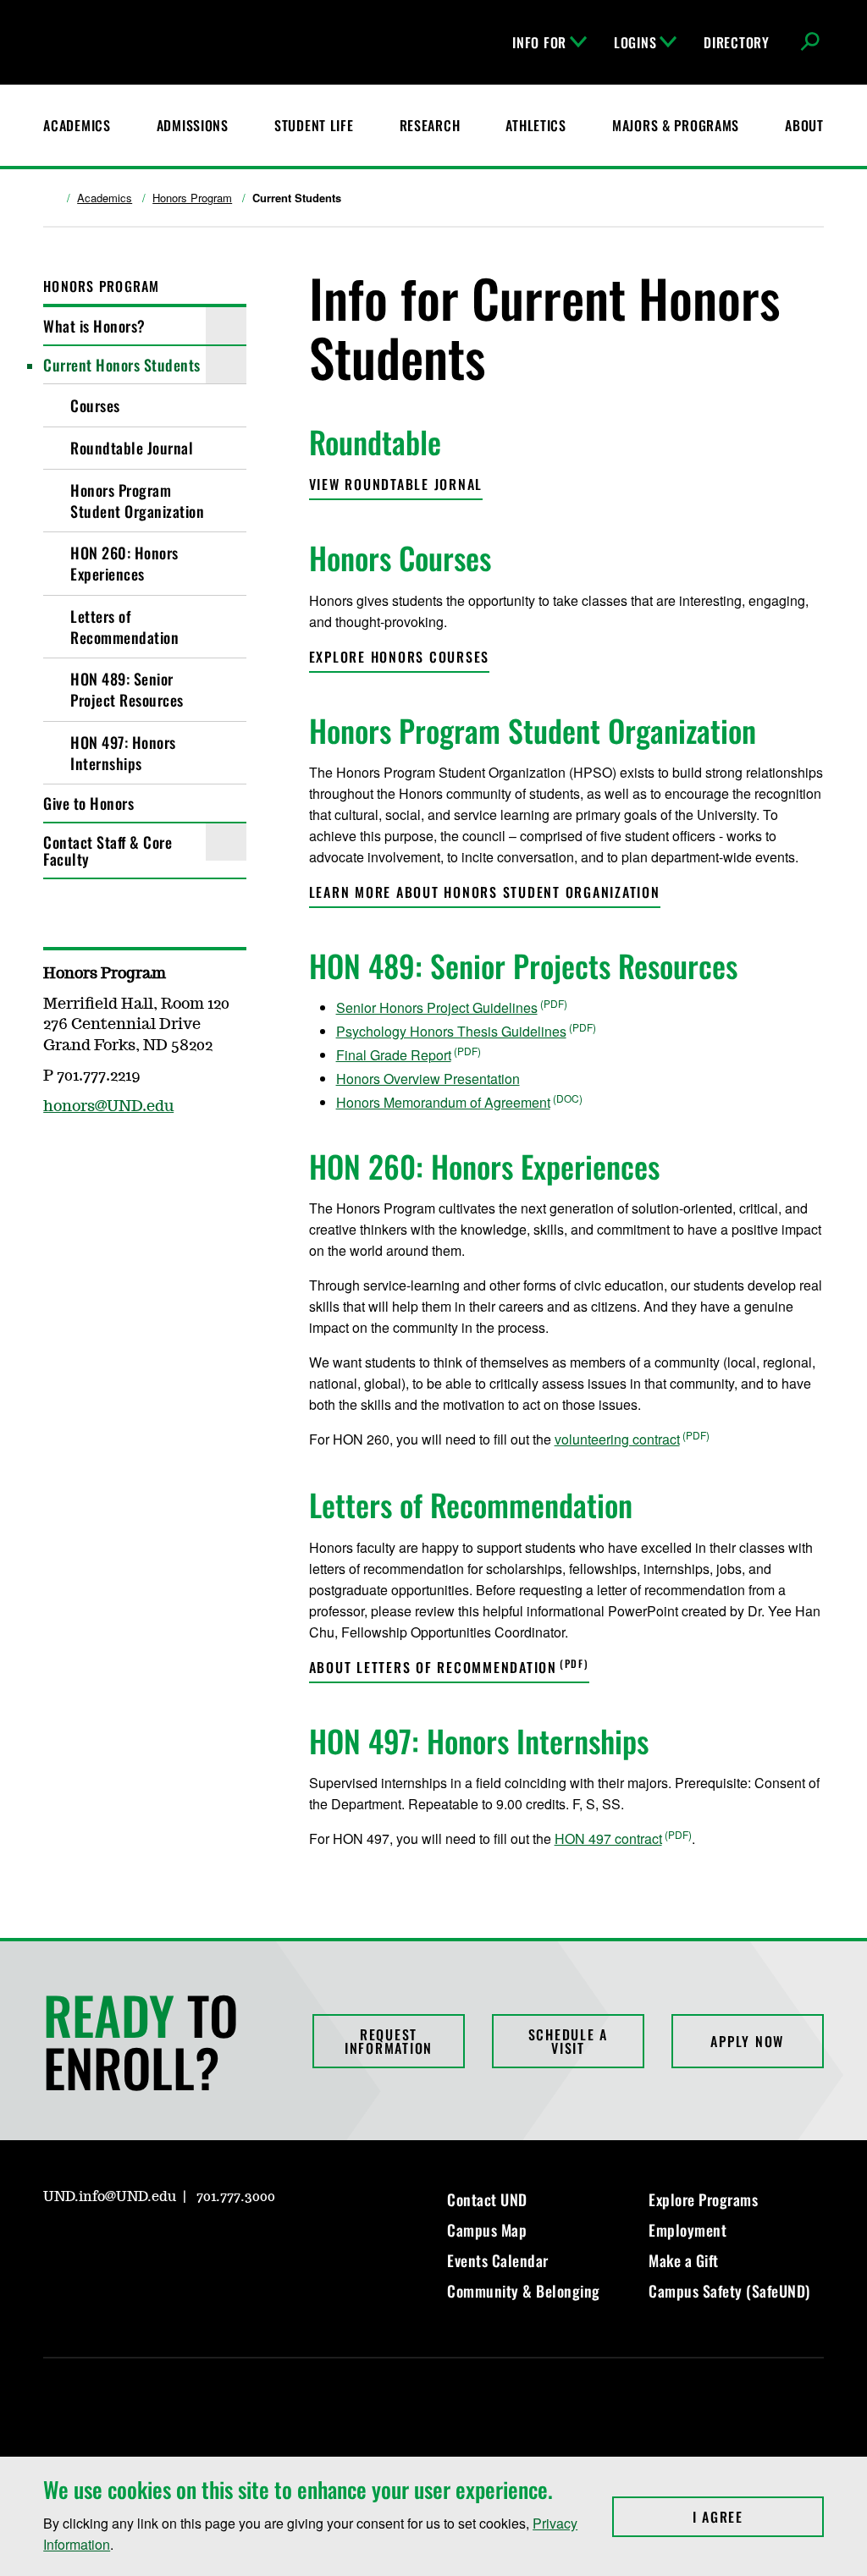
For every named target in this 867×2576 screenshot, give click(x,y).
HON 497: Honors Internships (123, 753)
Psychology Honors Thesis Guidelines (451, 1031)
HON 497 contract (608, 1838)
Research (430, 125)
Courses (95, 405)
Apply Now (747, 2041)
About (804, 125)
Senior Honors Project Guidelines (437, 1007)
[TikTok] (218, 2245)
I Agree (758, 2517)
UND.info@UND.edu (110, 2197)
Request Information (389, 2041)
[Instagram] (96, 1156)
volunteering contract (617, 1439)
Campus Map (487, 2230)
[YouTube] (177, 2245)
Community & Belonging (524, 2291)
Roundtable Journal (132, 448)
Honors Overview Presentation (428, 1079)
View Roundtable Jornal (396, 484)
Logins (635, 42)
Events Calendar (498, 2260)
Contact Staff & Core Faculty (108, 850)
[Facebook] (55, 1156)
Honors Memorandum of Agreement (443, 1102)
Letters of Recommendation (124, 627)
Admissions (193, 125)
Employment (688, 2230)
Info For (539, 42)
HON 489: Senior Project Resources (127, 689)
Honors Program (192, 198)
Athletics (536, 125)
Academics (77, 125)
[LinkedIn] (136, 2245)
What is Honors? (94, 326)
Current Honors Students (122, 365)
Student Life (314, 125)
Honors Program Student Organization (137, 501)
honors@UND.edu (108, 1107)
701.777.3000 (236, 2197)
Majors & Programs (676, 125)
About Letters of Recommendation (433, 1667)
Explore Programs (703, 2199)
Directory (736, 42)
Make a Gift (684, 2260)
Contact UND (487, 2199)
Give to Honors (88, 803)
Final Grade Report (394, 1055)
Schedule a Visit (569, 2041)
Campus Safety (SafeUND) (729, 2291)
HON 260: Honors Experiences (124, 563)
